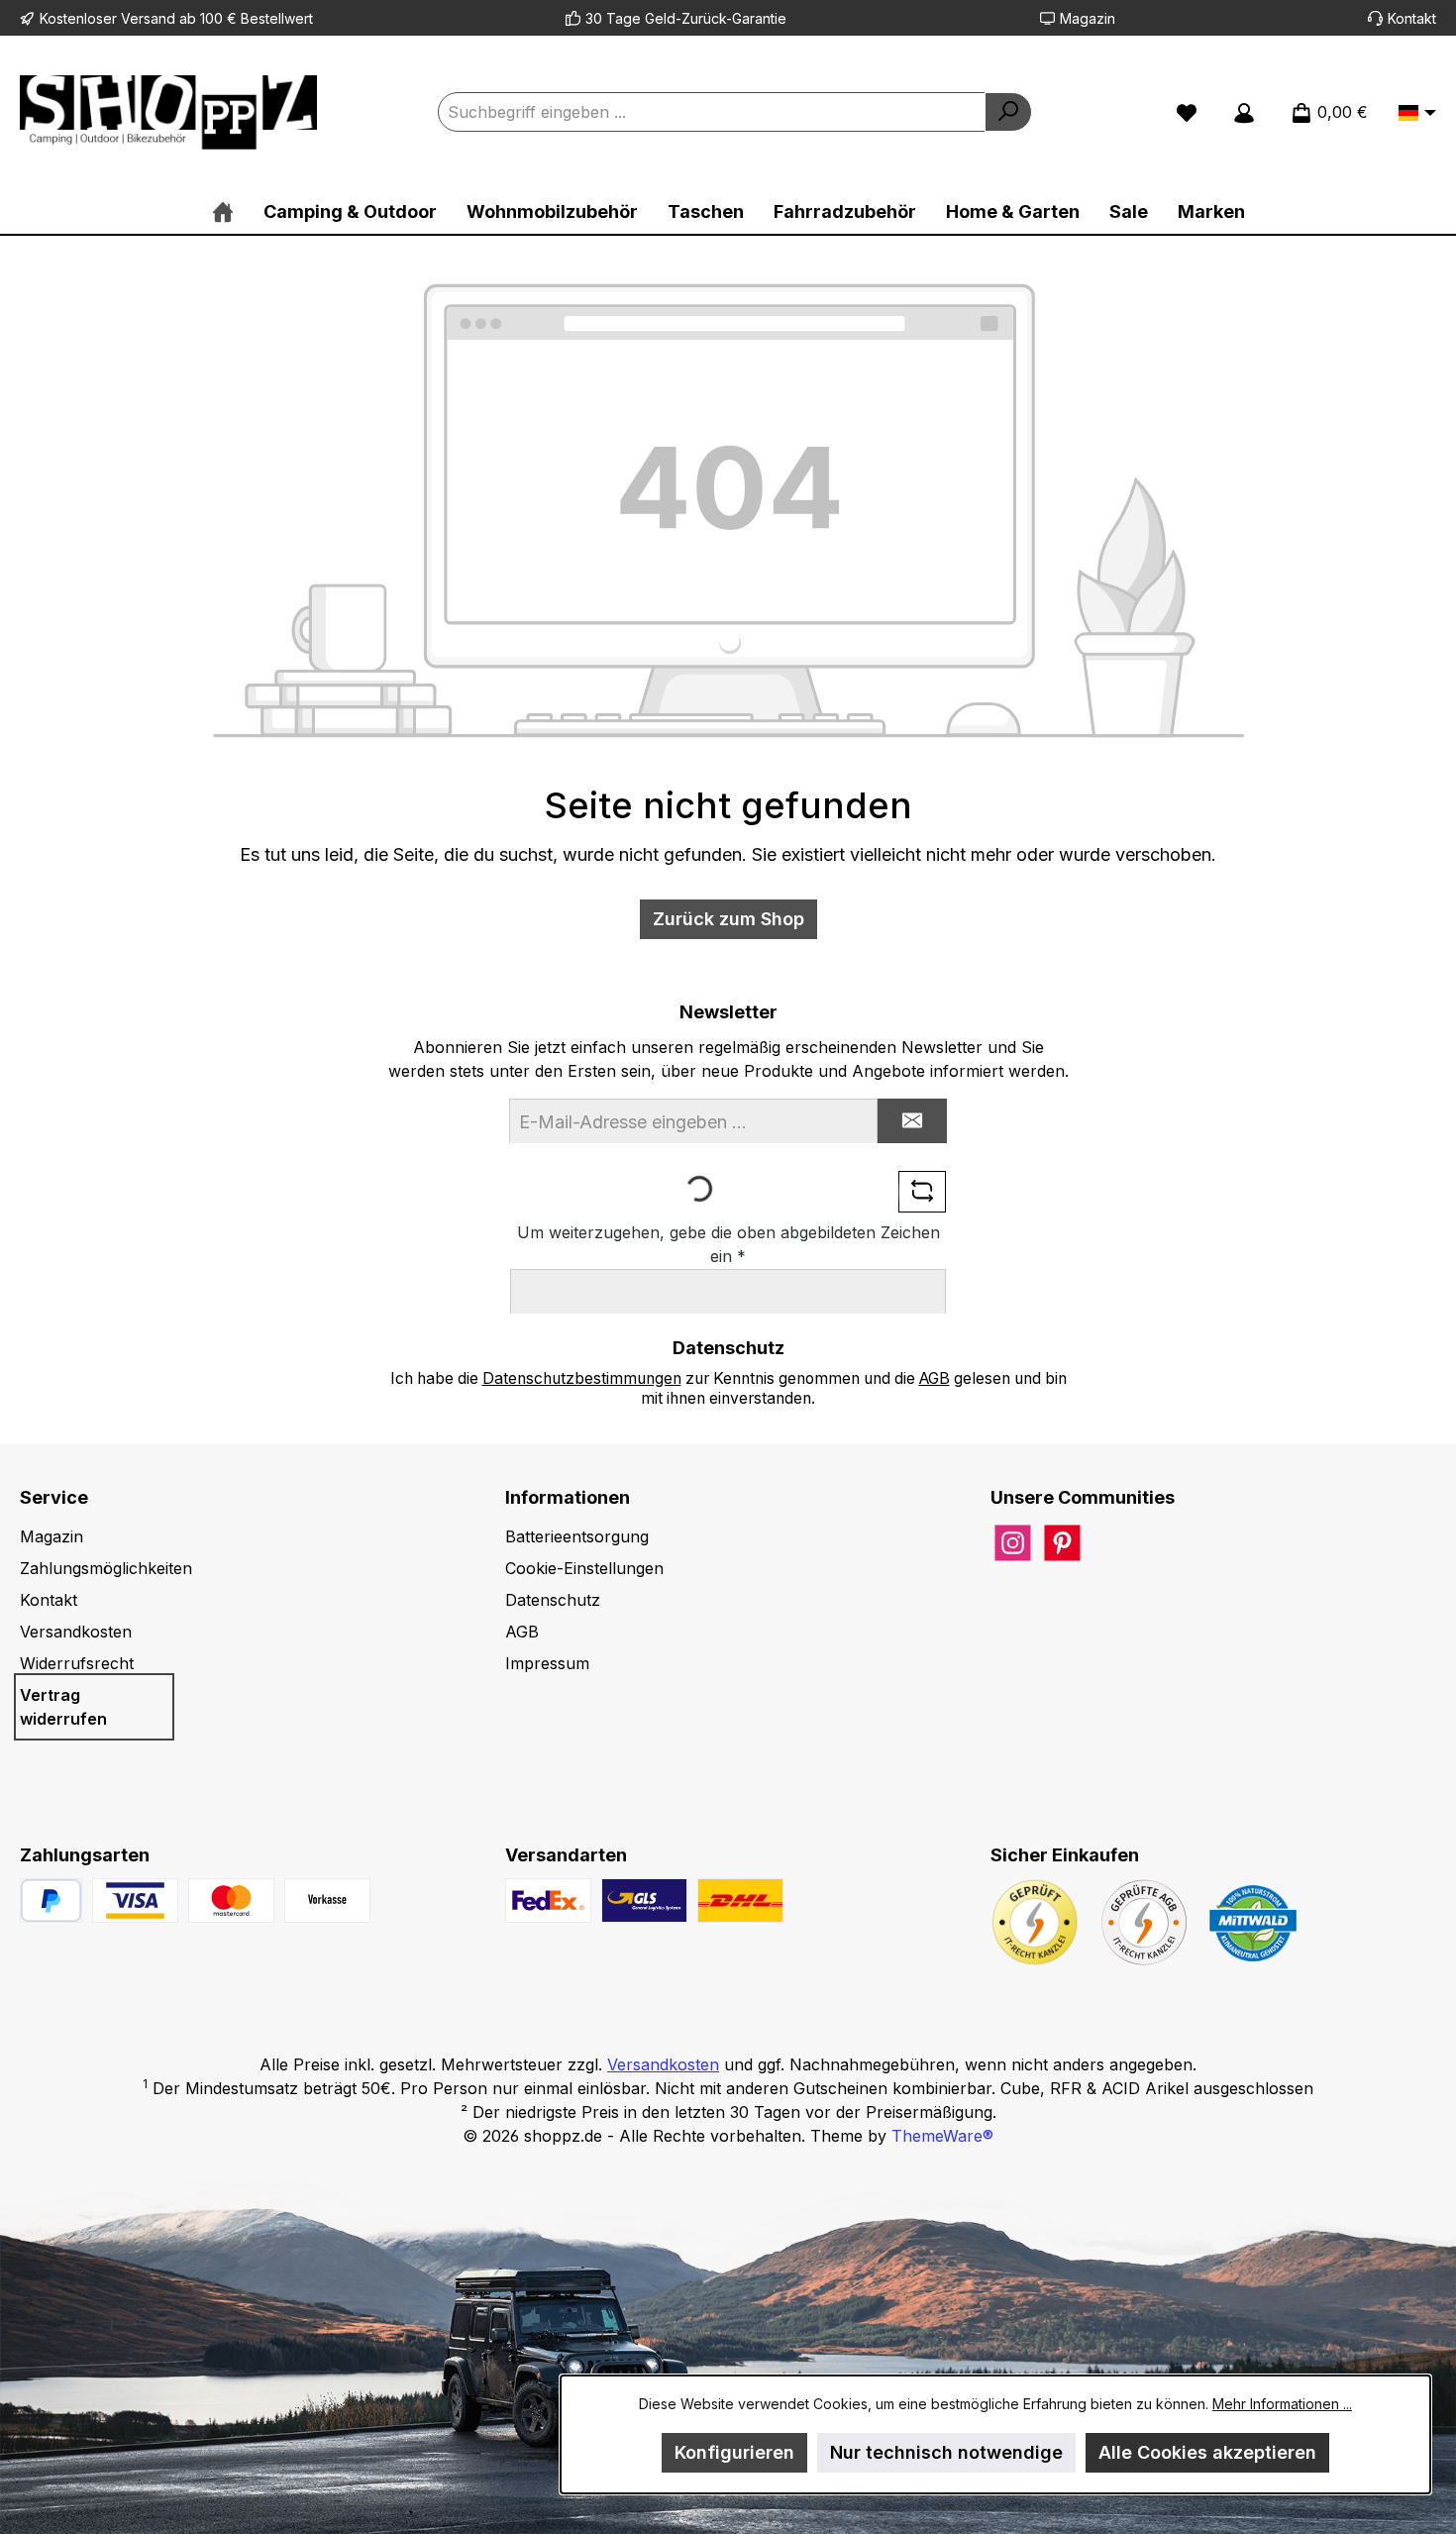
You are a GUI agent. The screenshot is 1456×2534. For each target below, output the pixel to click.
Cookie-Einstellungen (584, 1568)
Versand (148, 18)
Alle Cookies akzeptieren (1207, 2452)
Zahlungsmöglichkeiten (106, 1568)
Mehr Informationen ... (1282, 2404)
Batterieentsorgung (577, 1536)
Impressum (547, 1663)
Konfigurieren (734, 2452)
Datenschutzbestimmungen (582, 1378)
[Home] (223, 211)
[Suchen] (1008, 112)
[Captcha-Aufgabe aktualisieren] (922, 1192)
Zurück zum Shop (728, 919)
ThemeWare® (942, 2136)
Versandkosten (76, 1632)
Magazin (1088, 18)
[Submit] (912, 1121)
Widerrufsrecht (77, 1663)
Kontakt (1412, 18)
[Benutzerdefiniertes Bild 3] (327, 1900)
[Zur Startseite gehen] (168, 112)
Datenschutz (553, 1600)
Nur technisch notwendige (946, 2452)
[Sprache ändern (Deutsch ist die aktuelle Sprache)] (1417, 114)
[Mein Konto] (1244, 112)
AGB (935, 1378)
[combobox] (712, 112)
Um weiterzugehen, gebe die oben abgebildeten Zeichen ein (728, 1244)
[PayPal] (51, 1900)
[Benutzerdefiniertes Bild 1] (135, 1900)
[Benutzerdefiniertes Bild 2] (231, 1900)
